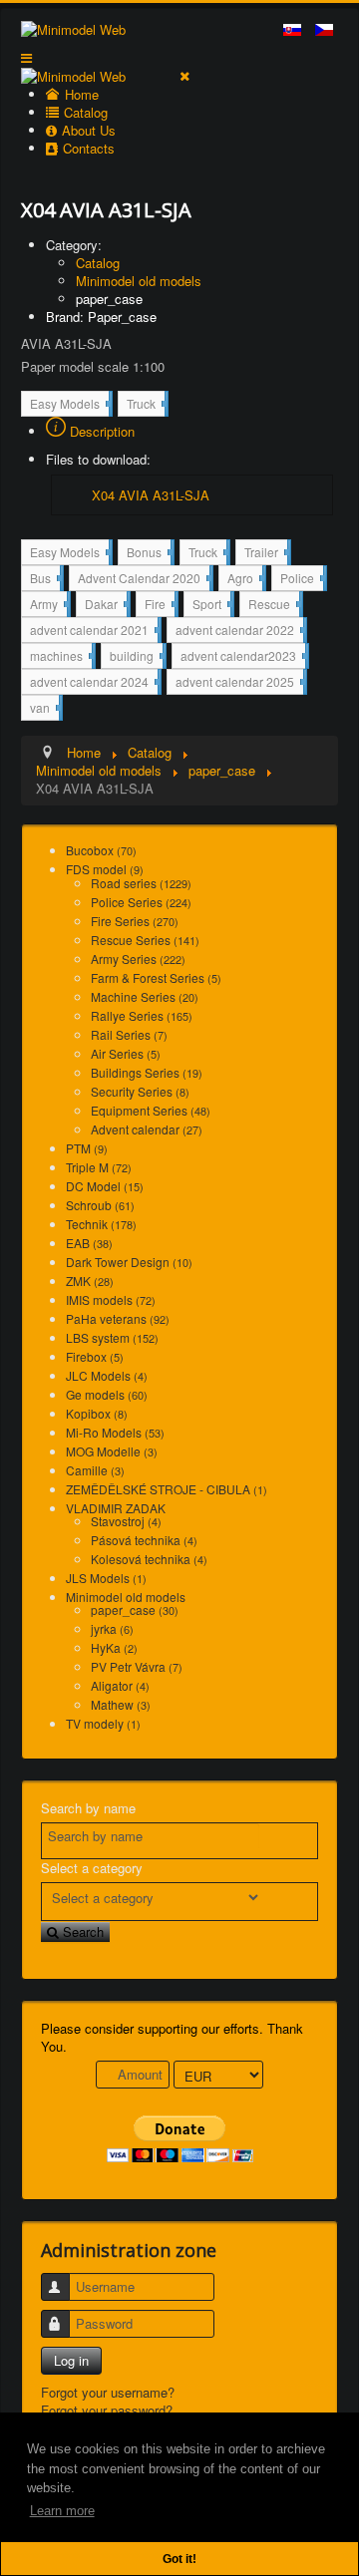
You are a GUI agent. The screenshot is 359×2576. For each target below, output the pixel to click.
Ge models (107, 1394)
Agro (245, 580)
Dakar (106, 603)
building (136, 655)
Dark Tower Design (129, 1262)
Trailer (266, 554)
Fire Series (135, 921)
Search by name (88, 1808)
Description (100, 431)
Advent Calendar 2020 (144, 580)
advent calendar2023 (243, 657)
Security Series (140, 1091)
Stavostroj (126, 1521)
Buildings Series (147, 1072)
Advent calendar (147, 1129)
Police (302, 580)
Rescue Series (145, 940)
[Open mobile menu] (26, 57)
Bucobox (101, 850)
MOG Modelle (112, 1451)
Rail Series (129, 1034)
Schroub (100, 1205)
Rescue (274, 606)
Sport (211, 606)
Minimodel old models (139, 281)
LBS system (112, 1337)
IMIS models (111, 1299)
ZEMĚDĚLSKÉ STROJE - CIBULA (167, 1489)
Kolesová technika (149, 1559)
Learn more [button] (62, 2511)
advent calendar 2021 (94, 632)
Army (48, 606)
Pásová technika (144, 1540)
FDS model (105, 869)
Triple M (99, 1167)
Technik (101, 1224)
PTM (87, 1148)
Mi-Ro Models (115, 1432)
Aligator (120, 1685)
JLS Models (106, 1578)
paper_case (109, 299)
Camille (95, 1470)
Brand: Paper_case (101, 317)
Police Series (141, 902)
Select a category (92, 1868)
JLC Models (107, 1375)
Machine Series (145, 996)
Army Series (138, 959)
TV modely (103, 1723)
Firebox (95, 1356)
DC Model (105, 1186)
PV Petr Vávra (137, 1666)
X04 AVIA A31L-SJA (151, 495)
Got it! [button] (179, 2559)
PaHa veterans (118, 1318)
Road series (141, 883)
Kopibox (97, 1413)
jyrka (112, 1628)
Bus (45, 580)
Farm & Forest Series (156, 977)
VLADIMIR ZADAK (116, 1508)
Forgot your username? (108, 2392)
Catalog (98, 263)
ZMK (90, 1281)
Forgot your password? (107, 2410)
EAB (89, 1243)
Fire (160, 606)
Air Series (126, 1053)
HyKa (114, 1647)
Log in (71, 2360)
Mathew (121, 1704)
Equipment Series (151, 1110)
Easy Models (69, 405)
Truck (146, 405)
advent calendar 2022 (239, 632)
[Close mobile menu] (184, 75)
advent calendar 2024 (94, 683)
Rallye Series (142, 1015)
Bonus (149, 554)
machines (61, 657)
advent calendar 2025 (239, 683)
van (44, 707)
